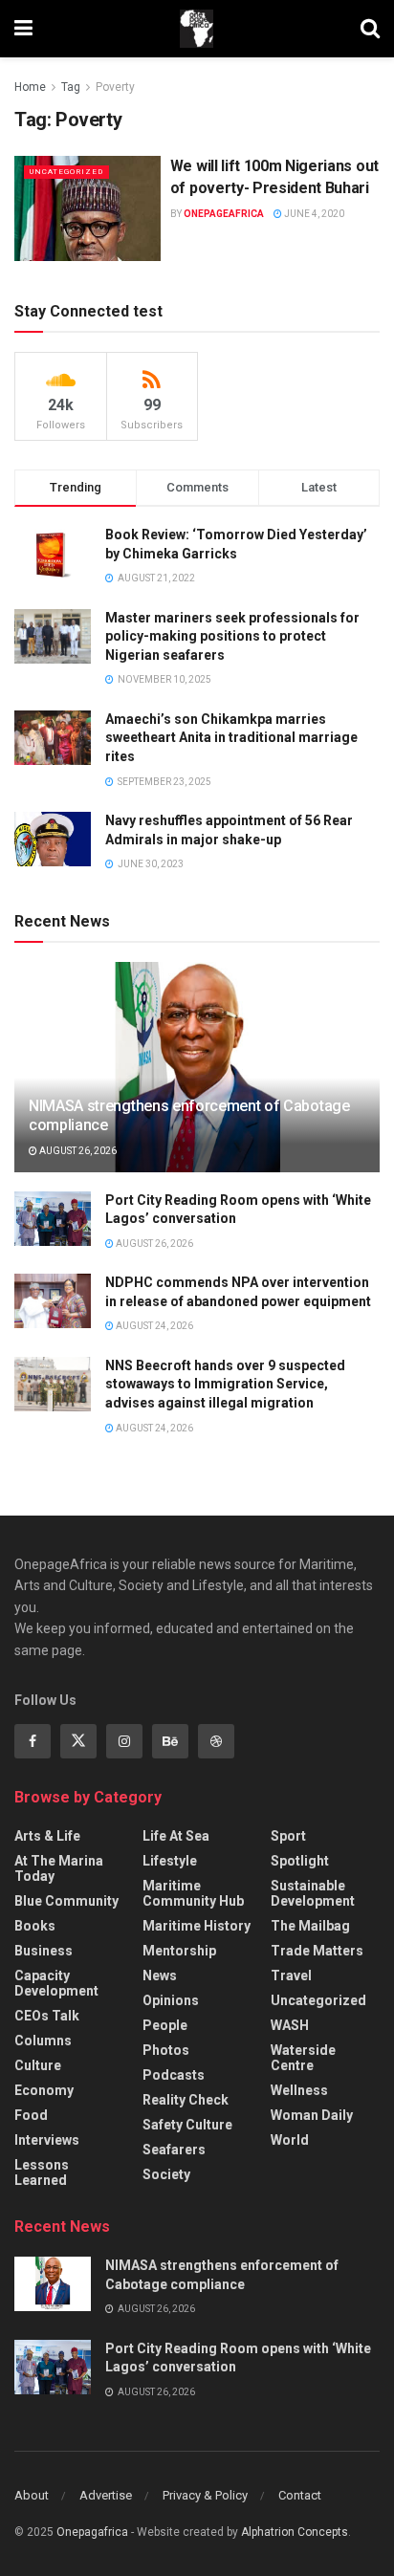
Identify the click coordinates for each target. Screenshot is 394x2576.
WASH (290, 2025)
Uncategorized (66, 172)
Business (44, 1951)
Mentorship (179, 1951)
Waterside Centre (303, 2058)
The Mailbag (310, 1926)
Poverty (115, 87)
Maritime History (197, 1926)
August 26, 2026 (77, 1151)
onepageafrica (224, 214)
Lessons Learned (42, 2172)
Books (35, 1926)
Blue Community (66, 1901)
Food (31, 2115)
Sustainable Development (313, 1893)
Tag (71, 87)
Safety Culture (187, 2125)
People (165, 2025)
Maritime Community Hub (193, 1893)
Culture (38, 2065)
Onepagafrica (92, 2532)
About (32, 2495)
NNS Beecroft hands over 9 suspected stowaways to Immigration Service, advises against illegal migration (225, 1384)
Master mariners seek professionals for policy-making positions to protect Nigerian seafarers (232, 636)
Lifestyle (170, 1861)
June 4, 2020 (313, 214)
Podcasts (174, 2075)
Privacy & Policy (205, 2495)
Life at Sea (176, 1836)
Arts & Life (47, 1836)
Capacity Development (56, 1983)
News (160, 1976)
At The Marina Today (59, 1868)
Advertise (106, 2495)
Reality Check (186, 2100)
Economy (44, 2090)
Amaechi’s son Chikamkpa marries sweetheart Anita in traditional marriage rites (231, 738)
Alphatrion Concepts (295, 2532)
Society (166, 2174)
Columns (43, 2041)
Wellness (299, 2090)
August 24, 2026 (153, 1326)
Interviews (47, 2140)
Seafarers (174, 2150)
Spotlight (300, 1861)
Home (30, 87)
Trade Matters (317, 1951)
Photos (166, 2050)
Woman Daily (312, 2115)
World (290, 2140)
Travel (291, 1976)
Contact (300, 2495)
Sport (288, 1836)
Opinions (171, 2000)
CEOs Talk (47, 2016)
